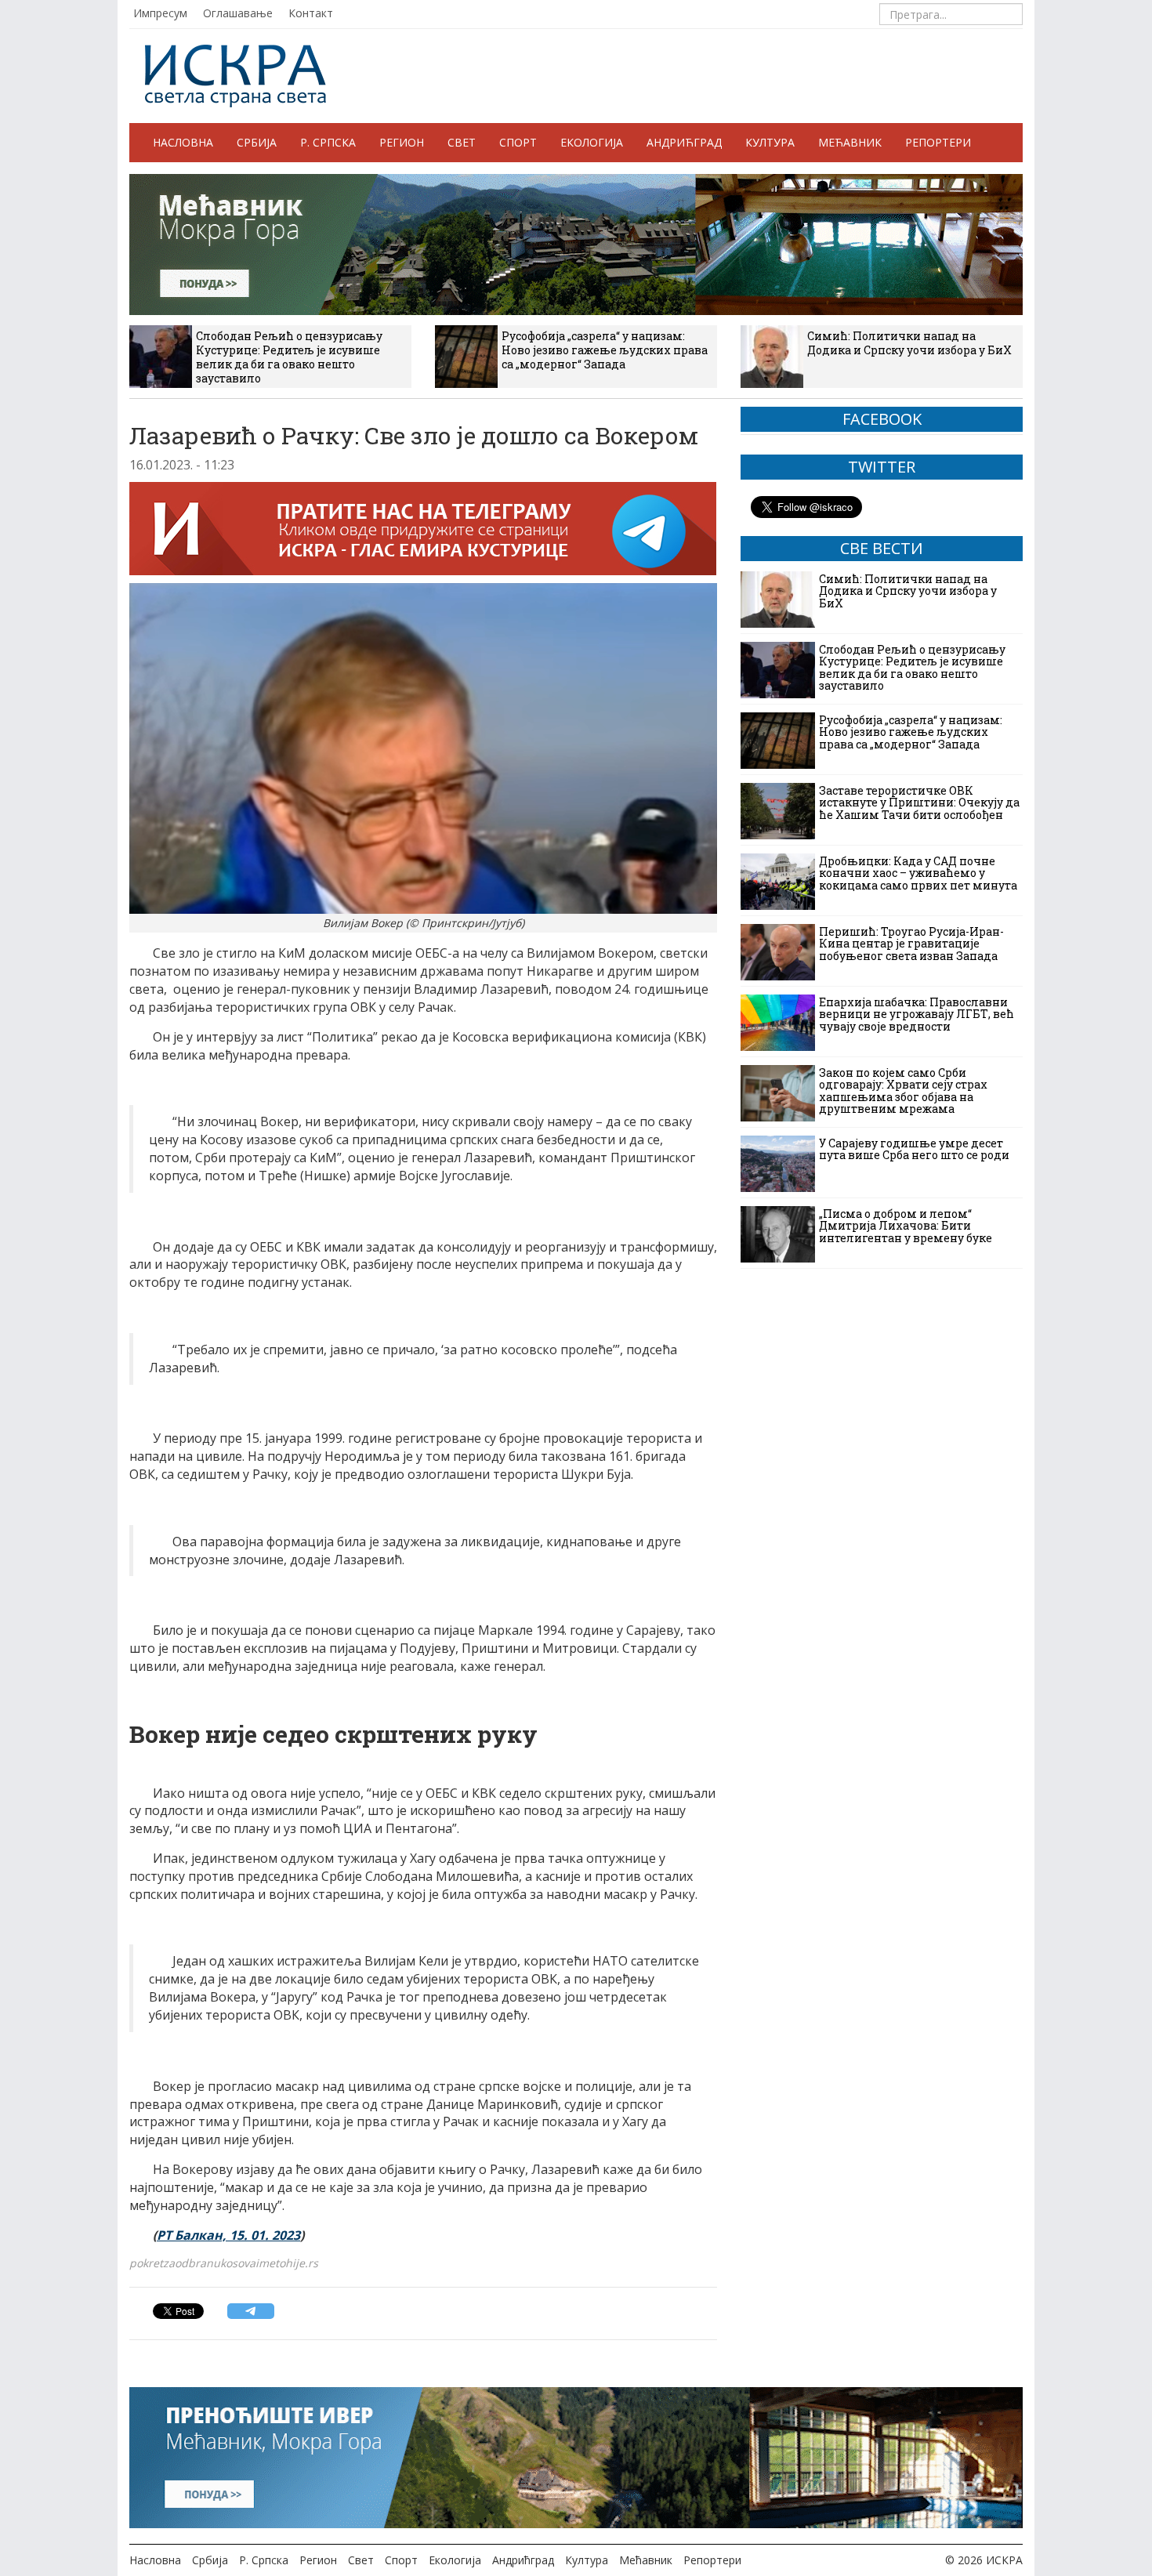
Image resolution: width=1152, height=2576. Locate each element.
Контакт (311, 13)
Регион (402, 142)
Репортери (938, 142)
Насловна (183, 142)
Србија (257, 142)
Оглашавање (238, 13)
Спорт (518, 142)
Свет (462, 142)
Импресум (160, 13)
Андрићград (684, 142)
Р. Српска (328, 142)
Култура (770, 142)
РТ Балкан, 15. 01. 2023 (228, 2235)
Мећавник (850, 142)
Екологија (592, 142)
